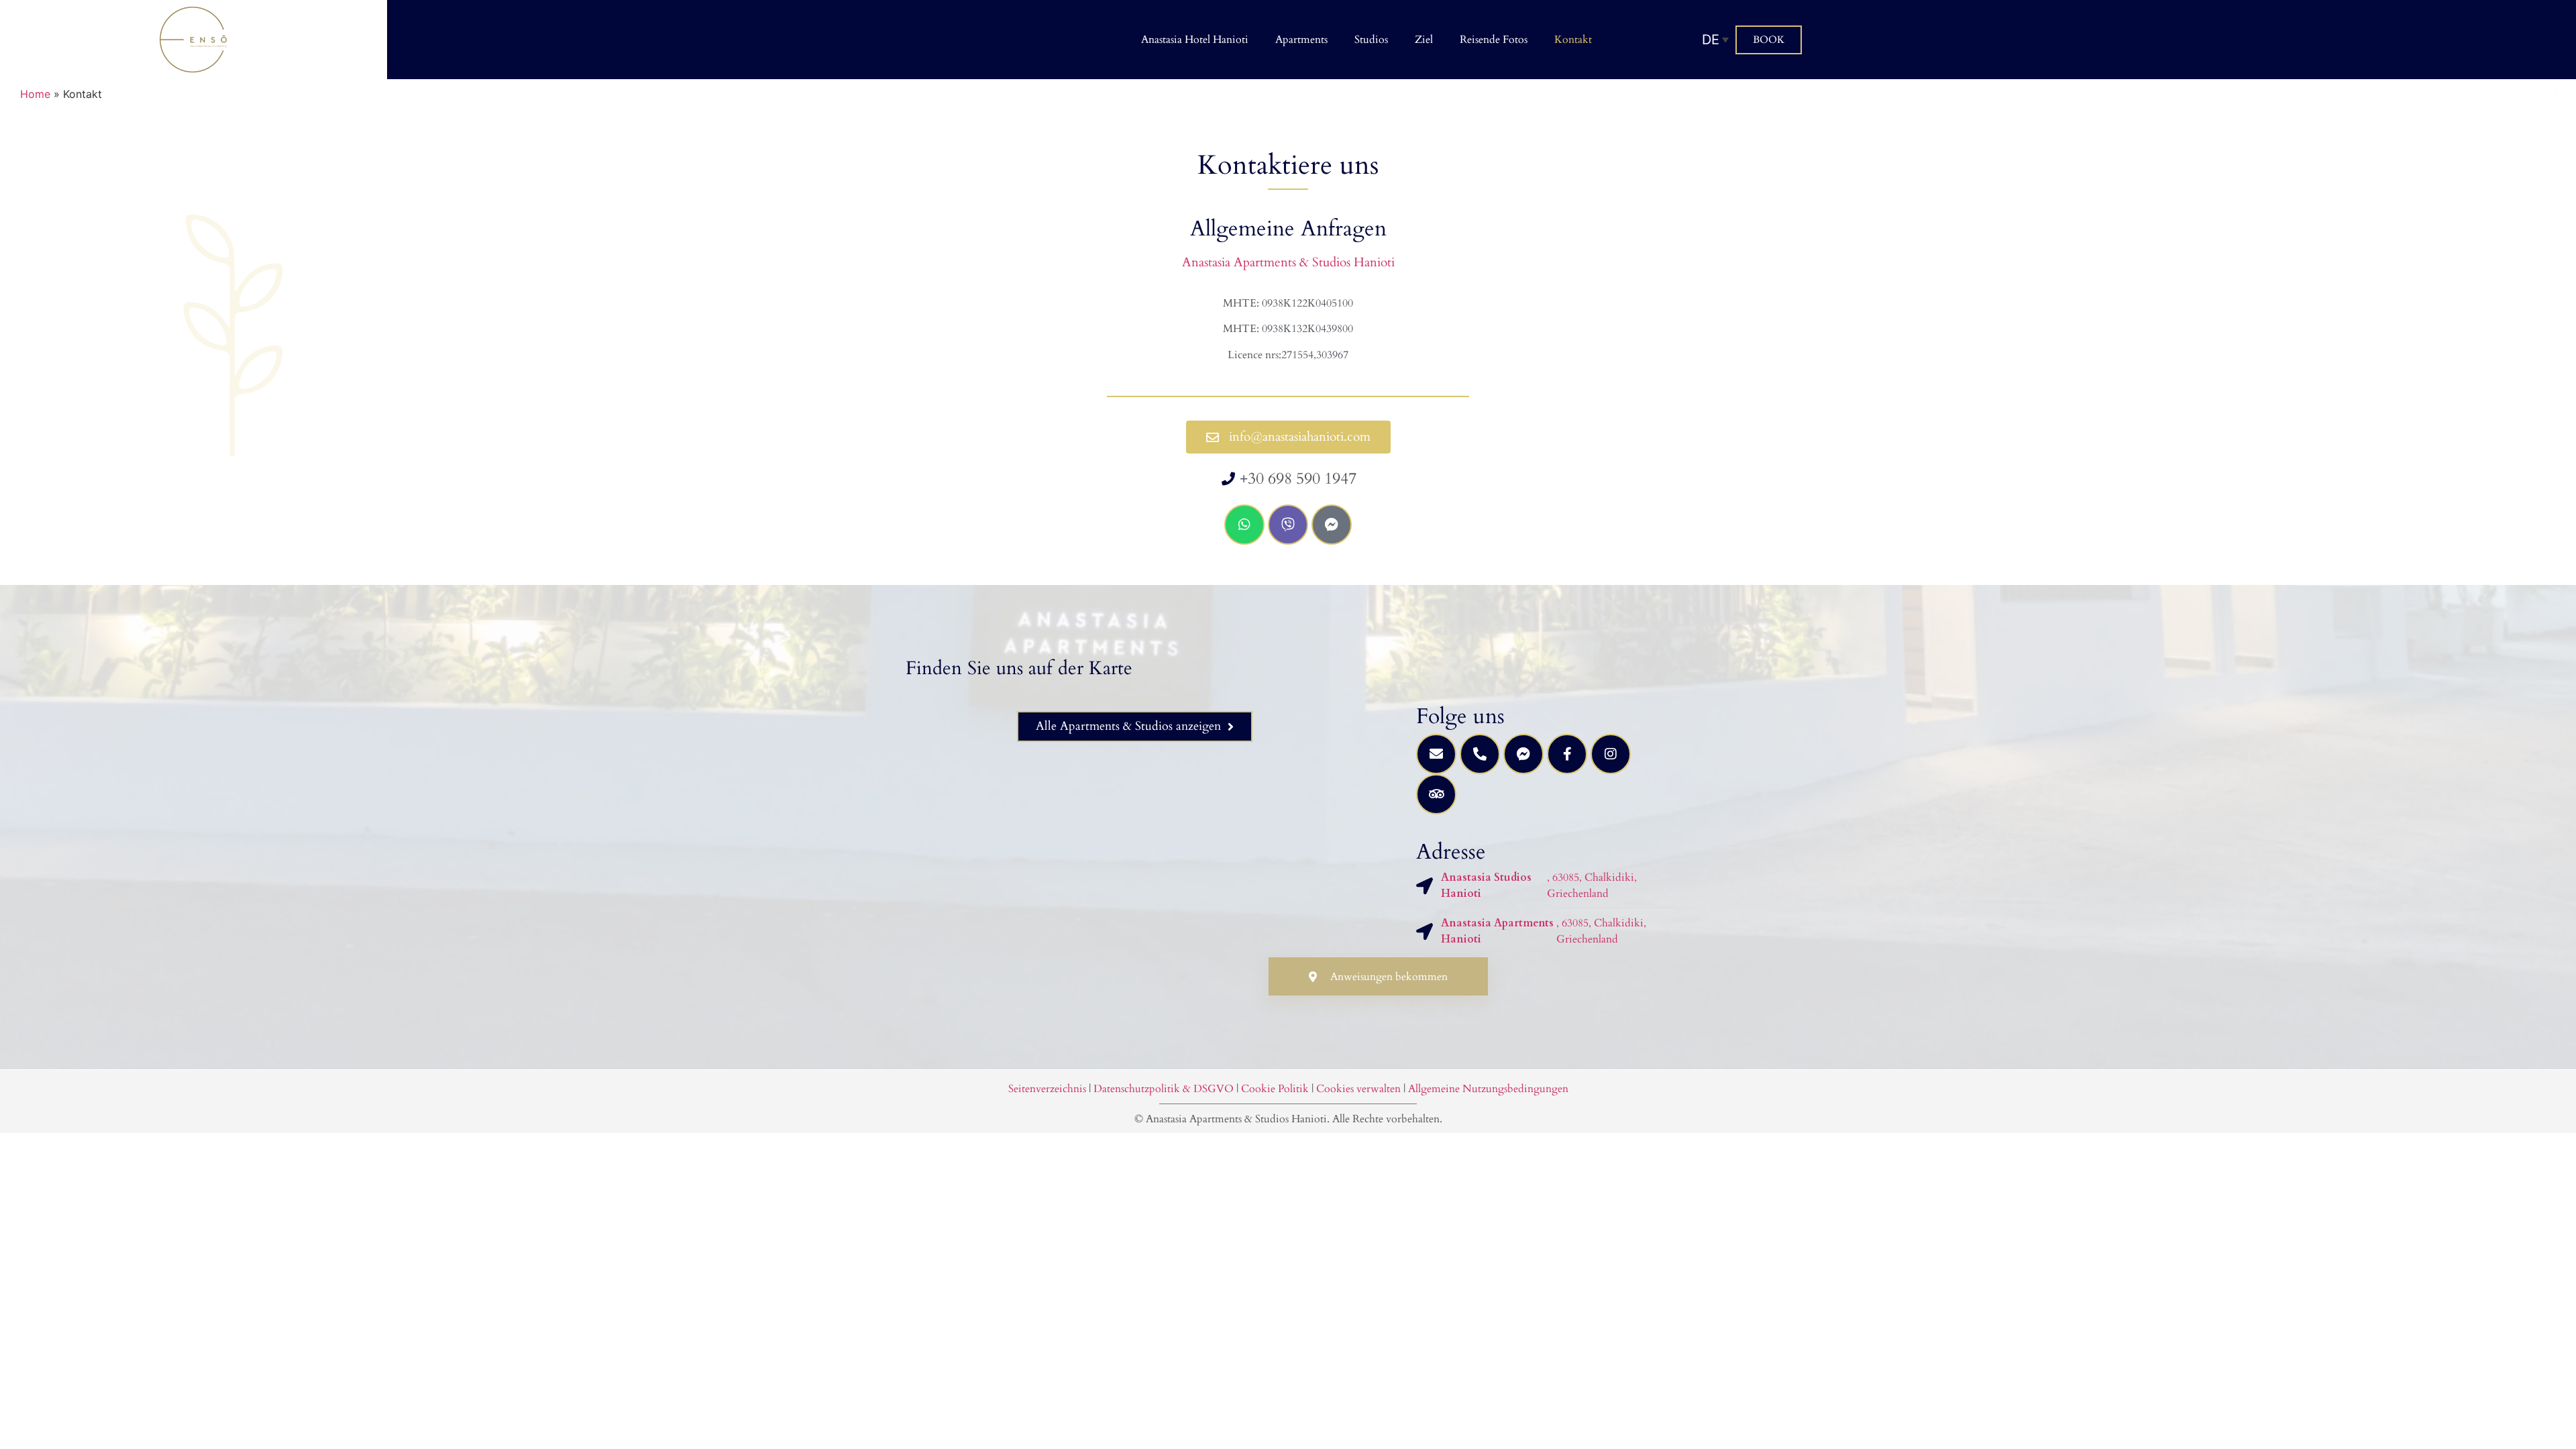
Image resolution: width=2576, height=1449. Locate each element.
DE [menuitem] (1711, 40)
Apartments (1301, 40)
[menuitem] (1715, 40)
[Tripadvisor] (1436, 794)
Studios (1371, 40)
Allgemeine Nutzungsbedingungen (1488, 1089)
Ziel (1424, 40)
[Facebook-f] (1567, 754)
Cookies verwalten (1358, 1089)
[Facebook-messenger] (1332, 525)
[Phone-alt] (1480, 754)
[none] (1715, 40)
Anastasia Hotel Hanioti (1195, 40)
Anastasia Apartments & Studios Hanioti (1288, 262)
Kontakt (1573, 40)
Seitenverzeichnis (1047, 1089)
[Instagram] (1611, 754)
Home (35, 94)
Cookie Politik (1275, 1089)
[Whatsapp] (1244, 525)
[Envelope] (1436, 754)
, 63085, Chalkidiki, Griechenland (1539, 885)
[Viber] (1288, 525)
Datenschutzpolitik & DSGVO (1164, 1089)
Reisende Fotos (1494, 40)
